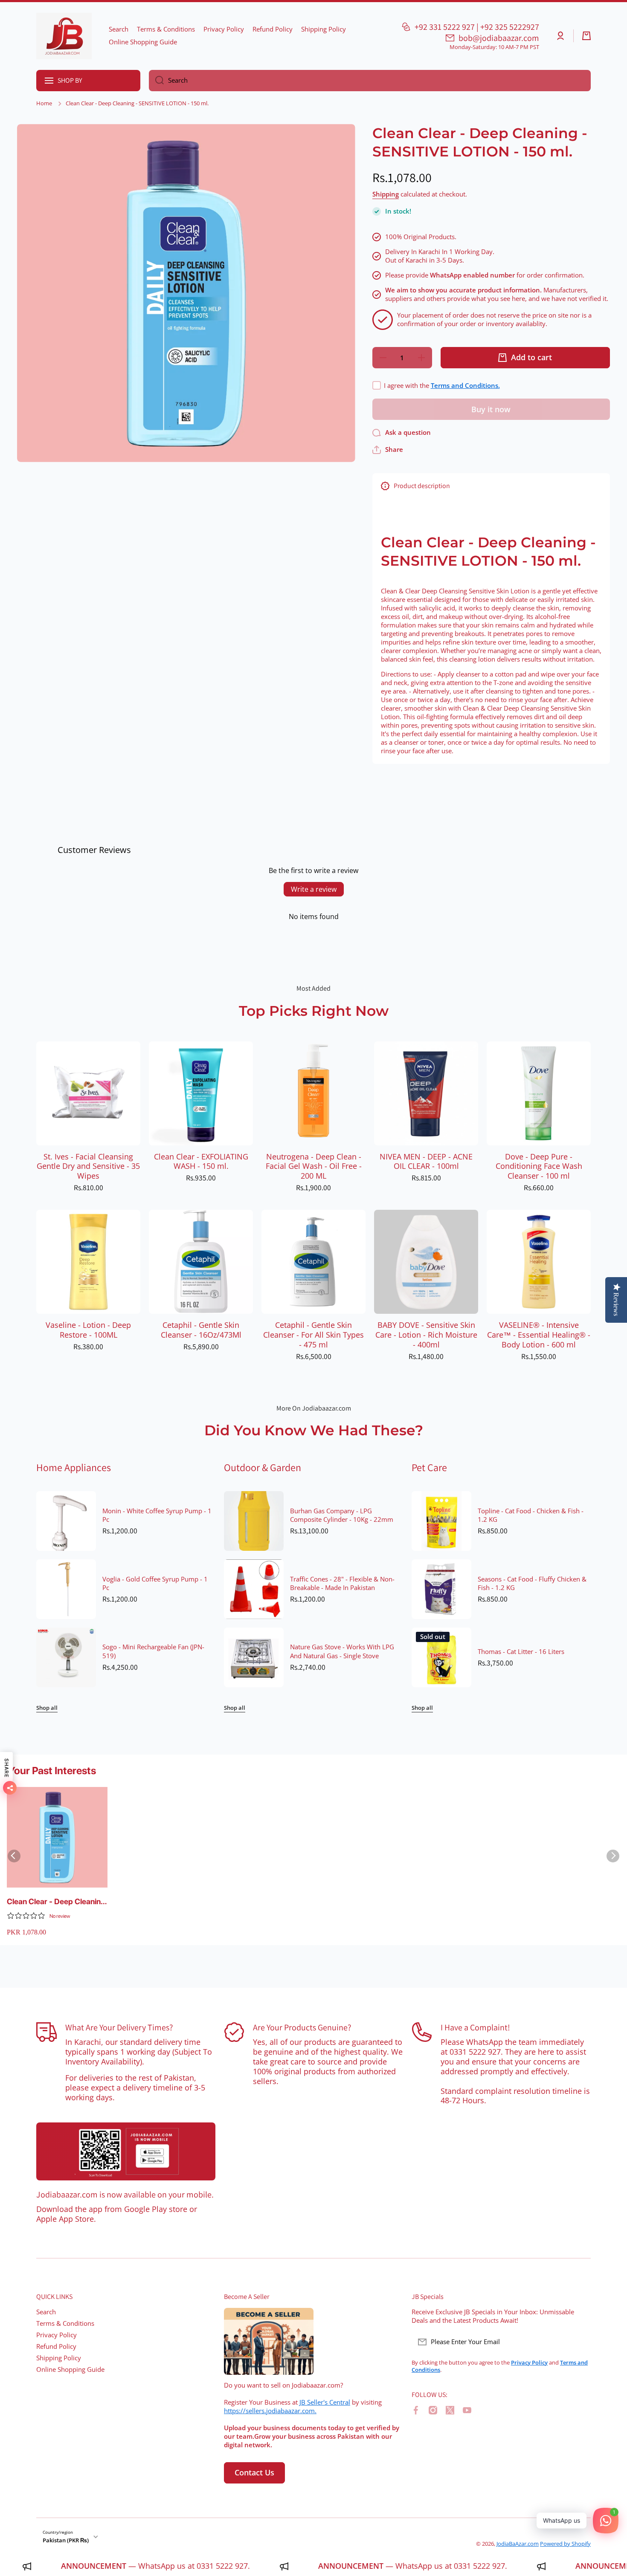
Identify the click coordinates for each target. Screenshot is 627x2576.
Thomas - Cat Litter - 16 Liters (521, 1652)
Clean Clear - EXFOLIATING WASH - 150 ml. (201, 1162)
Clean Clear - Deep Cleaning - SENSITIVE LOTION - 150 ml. (56, 1902)
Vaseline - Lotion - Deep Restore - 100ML (88, 1330)
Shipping (386, 194)
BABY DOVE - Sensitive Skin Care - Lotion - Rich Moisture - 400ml (426, 1335)
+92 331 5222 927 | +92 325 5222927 (477, 27)
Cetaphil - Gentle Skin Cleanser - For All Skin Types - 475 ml (313, 1335)
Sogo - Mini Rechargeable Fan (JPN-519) (153, 1651)
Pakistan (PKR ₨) (66, 2540)
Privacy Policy (57, 2335)
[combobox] (370, 81)
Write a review (314, 889)
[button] (586, 36)
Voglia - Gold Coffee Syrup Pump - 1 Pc (155, 1584)
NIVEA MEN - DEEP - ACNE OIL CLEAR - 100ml (426, 1162)
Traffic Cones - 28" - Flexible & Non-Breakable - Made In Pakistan (342, 1584)
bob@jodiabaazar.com (499, 38)
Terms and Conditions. (465, 386)
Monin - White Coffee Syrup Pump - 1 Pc (157, 1515)
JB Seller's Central (325, 2402)
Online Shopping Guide (70, 2369)
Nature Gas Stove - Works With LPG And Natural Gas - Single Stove (342, 1651)
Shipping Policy (59, 2358)
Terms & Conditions (65, 2323)
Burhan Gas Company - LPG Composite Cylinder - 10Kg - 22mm (342, 1515)
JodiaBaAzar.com (518, 2544)
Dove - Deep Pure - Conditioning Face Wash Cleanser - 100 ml (539, 1167)
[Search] (156, 81)
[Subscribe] (580, 2342)
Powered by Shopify (565, 2544)
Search (46, 2312)
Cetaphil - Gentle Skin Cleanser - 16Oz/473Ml (201, 1330)
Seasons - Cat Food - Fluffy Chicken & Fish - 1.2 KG (532, 1584)
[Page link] (126, 2151)
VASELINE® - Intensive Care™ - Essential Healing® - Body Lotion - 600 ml (539, 1335)
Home (44, 103)
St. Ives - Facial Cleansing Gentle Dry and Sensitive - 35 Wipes (88, 1167)
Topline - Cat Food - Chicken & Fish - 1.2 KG (531, 1515)
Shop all (47, 1708)
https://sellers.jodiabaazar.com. (270, 2411)
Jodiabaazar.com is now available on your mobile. (125, 2194)
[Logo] (64, 36)
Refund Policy (56, 2346)
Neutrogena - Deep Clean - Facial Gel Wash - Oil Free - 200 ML (314, 1167)
